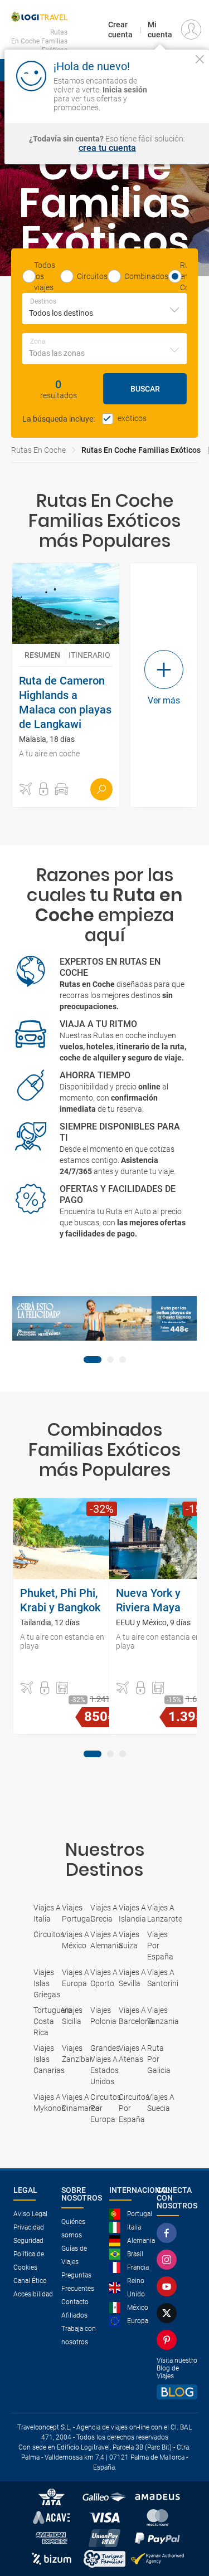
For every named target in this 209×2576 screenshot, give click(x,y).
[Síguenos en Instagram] (169, 2260)
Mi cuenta (160, 30)
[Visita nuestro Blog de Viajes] (177, 2392)
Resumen (42, 655)
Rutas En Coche (38, 450)
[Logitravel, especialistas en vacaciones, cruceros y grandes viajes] (39, 17)
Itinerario (89, 655)
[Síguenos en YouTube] (169, 2286)
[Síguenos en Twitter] (169, 2313)
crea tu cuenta (107, 148)
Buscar (145, 389)
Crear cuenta (120, 30)
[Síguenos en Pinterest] (169, 2340)
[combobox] (104, 309)
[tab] (93, 1360)
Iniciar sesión (177, 97)
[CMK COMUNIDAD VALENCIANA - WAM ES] (104, 1318)
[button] (26, 789)
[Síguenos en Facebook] (169, 2233)
